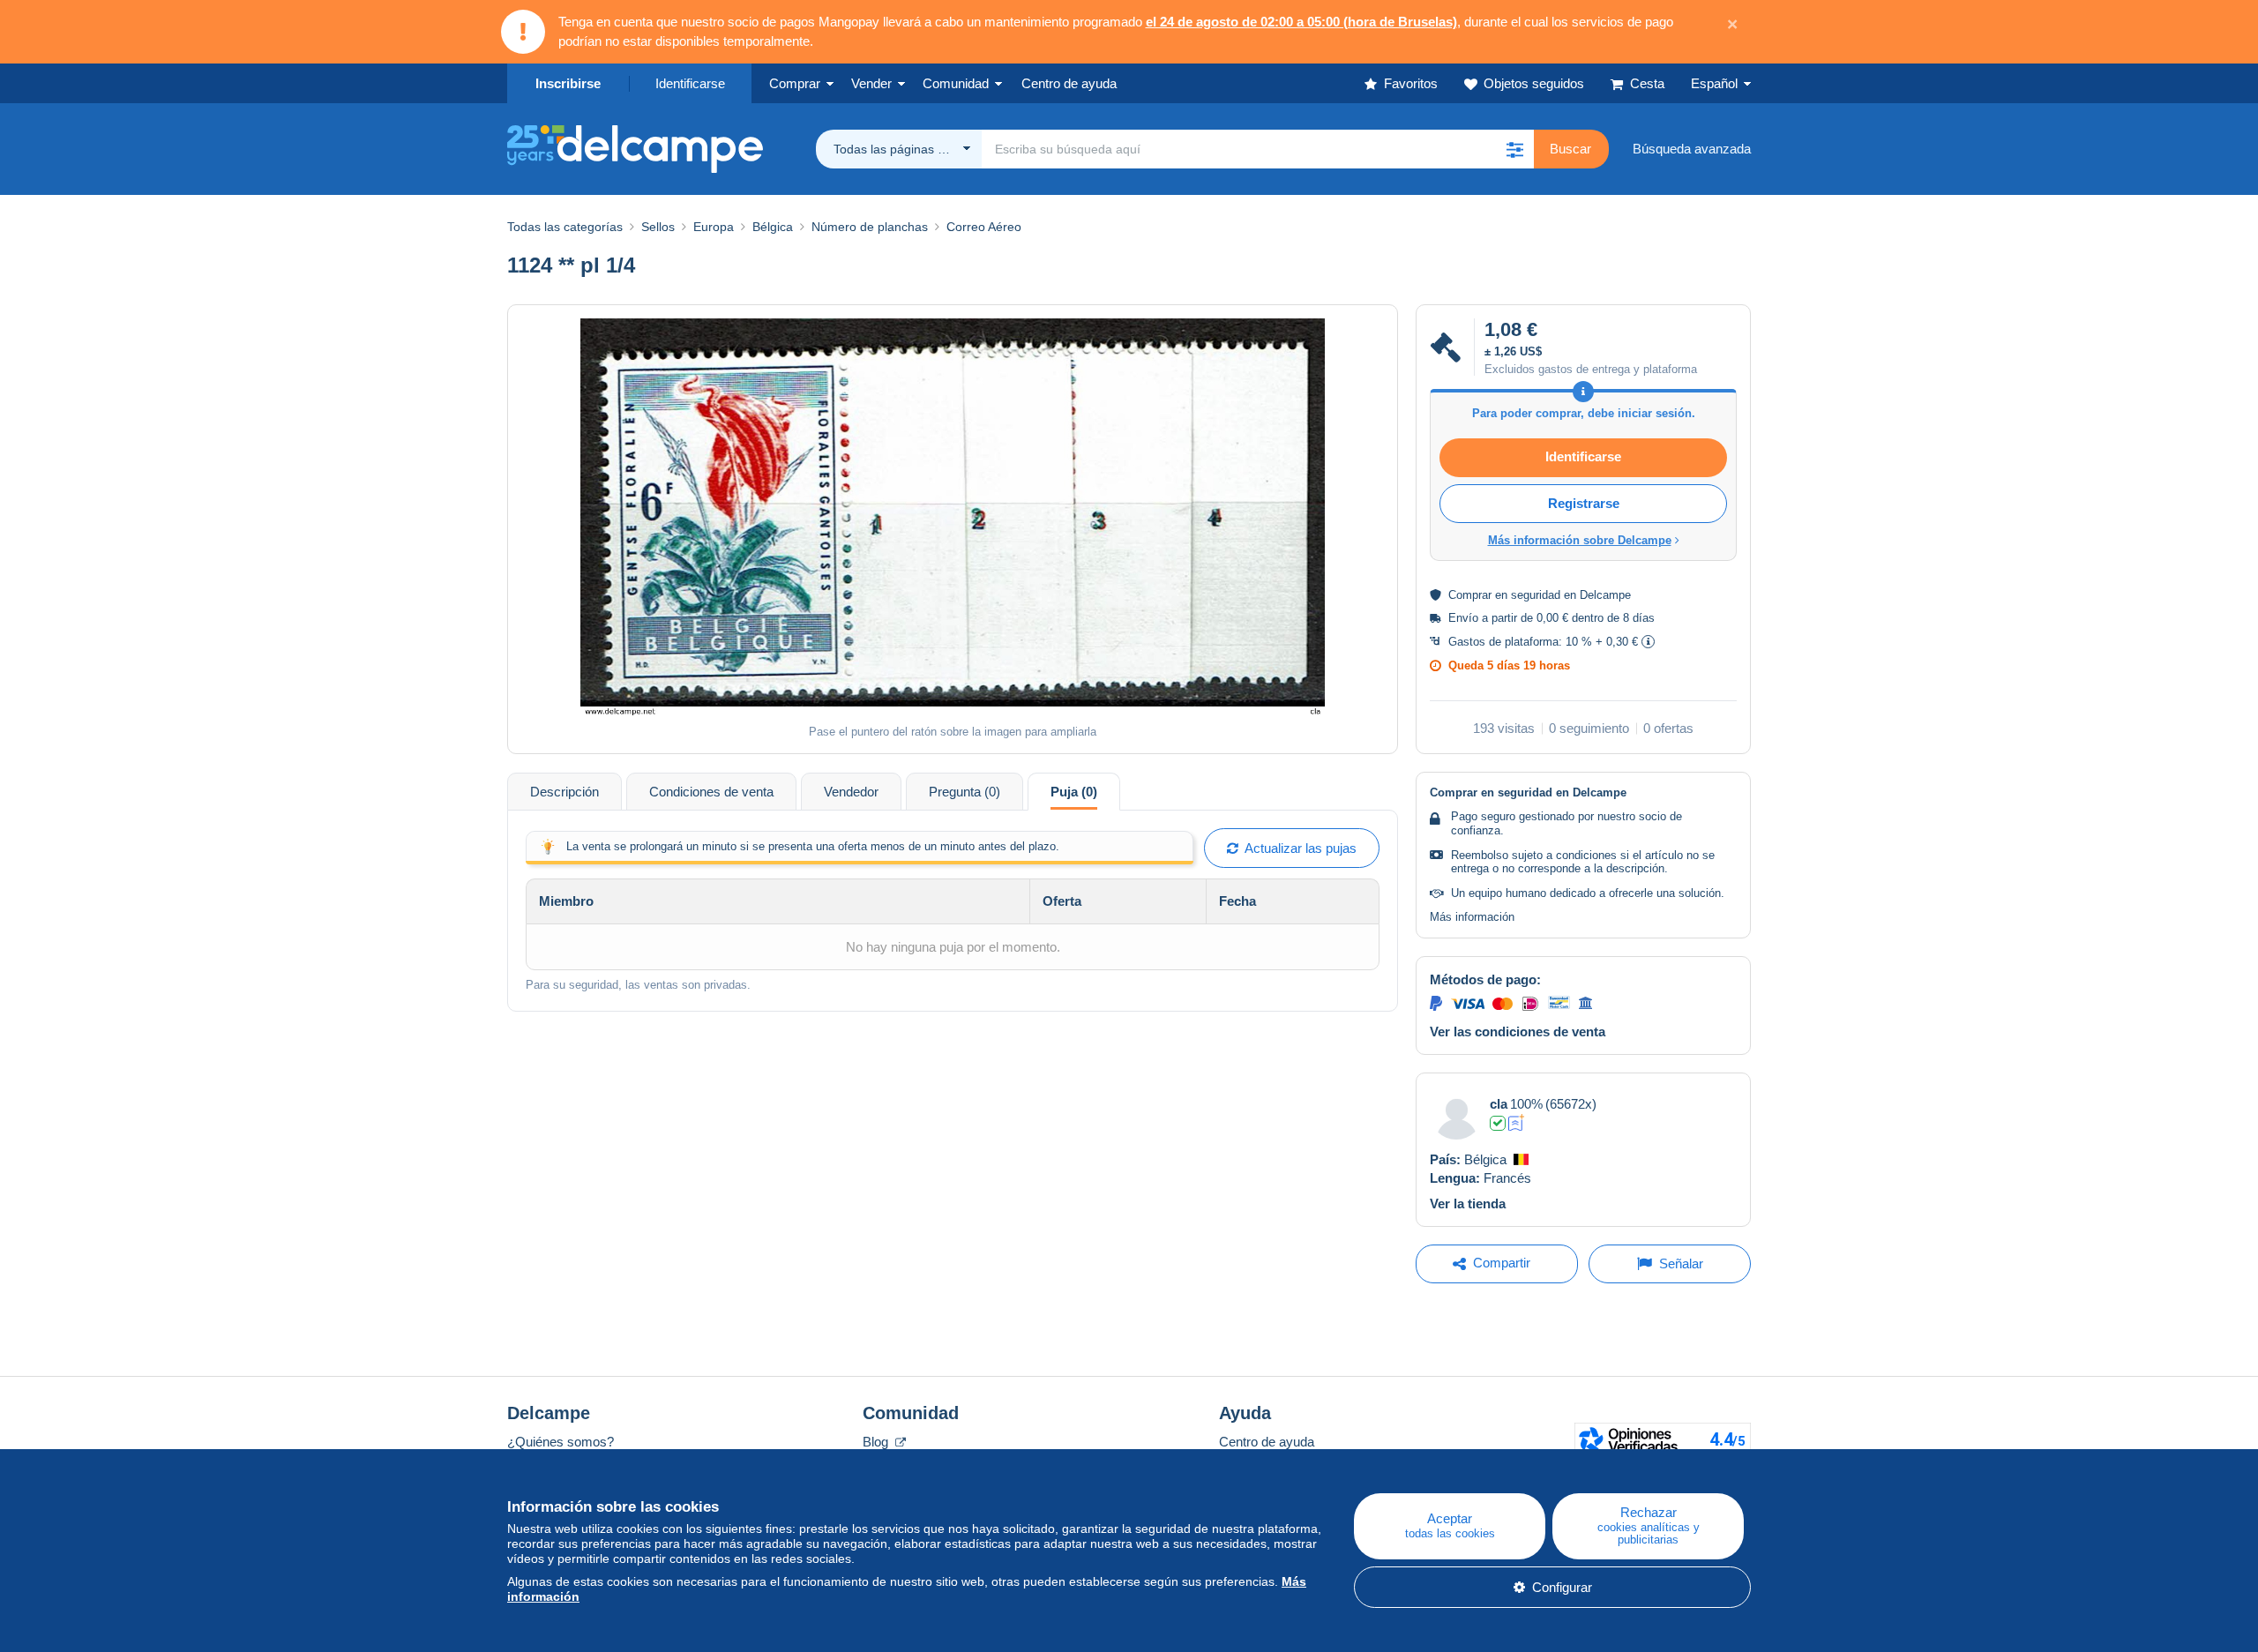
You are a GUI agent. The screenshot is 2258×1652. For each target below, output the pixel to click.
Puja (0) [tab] (1074, 792)
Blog (877, 1442)
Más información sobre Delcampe (1580, 540)
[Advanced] (1517, 1123)
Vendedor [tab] (851, 792)
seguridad (1536, 595)
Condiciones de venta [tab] (711, 792)
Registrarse (1584, 503)
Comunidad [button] (956, 83)
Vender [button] (871, 83)
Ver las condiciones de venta (1518, 1032)
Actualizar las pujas (1297, 848)
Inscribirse (568, 83)
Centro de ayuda (1267, 1442)
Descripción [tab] (564, 792)
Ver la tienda (1468, 1203)
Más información (1472, 917)
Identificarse (690, 83)
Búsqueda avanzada (1692, 149)
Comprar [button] (795, 83)
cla (1499, 1104)
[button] (1514, 149)
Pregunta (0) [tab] (965, 792)
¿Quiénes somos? (561, 1442)
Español (1714, 83)
